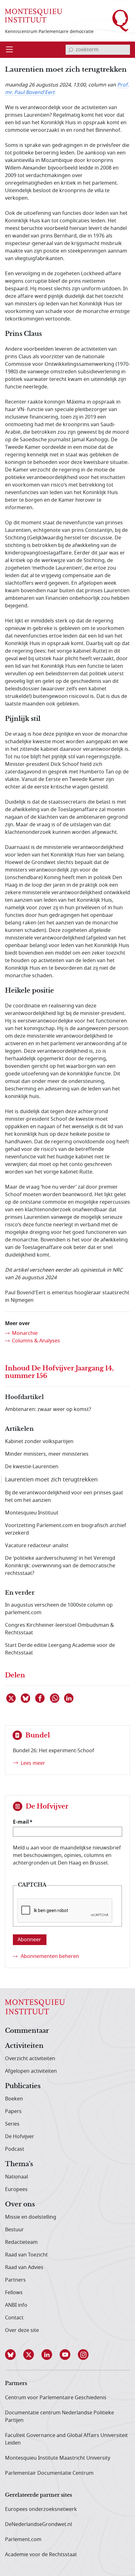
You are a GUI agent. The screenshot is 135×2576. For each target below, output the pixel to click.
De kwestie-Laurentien (32, 1467)
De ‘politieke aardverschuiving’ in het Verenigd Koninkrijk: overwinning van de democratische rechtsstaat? (60, 1566)
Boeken (14, 2099)
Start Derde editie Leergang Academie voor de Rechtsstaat (60, 1649)
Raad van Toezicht (26, 2255)
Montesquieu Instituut (32, 1513)
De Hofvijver (20, 2137)
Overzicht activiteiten (30, 2059)
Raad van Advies (24, 2267)
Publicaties (23, 2086)
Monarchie (25, 1333)
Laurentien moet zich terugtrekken (51, 1480)
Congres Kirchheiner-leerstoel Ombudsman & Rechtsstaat (59, 1629)
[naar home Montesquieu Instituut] (34, 16)
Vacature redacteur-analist (37, 1546)
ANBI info (16, 2305)
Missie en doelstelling (31, 2217)
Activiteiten (24, 2046)
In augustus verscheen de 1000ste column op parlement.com (59, 1609)
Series (12, 2124)
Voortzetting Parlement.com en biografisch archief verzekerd (66, 1529)
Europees (16, 2189)
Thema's (19, 2164)
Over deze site (22, 2330)
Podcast (15, 2149)
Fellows (14, 2293)
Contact (14, 2318)
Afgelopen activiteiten (31, 2071)
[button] (14, 2355)
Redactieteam (21, 2242)
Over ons (20, 2205)
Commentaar (27, 2031)
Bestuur (14, 2230)
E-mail (21, 1822)
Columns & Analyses (36, 1341)
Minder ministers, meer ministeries (47, 1454)
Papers (13, 2111)
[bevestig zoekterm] (71, 50)
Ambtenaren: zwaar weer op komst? (48, 1409)
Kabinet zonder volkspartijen (39, 1441)
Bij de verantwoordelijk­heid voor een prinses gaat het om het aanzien (64, 1497)
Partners (15, 2280)
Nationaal (16, 2177)
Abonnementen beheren (50, 1956)
